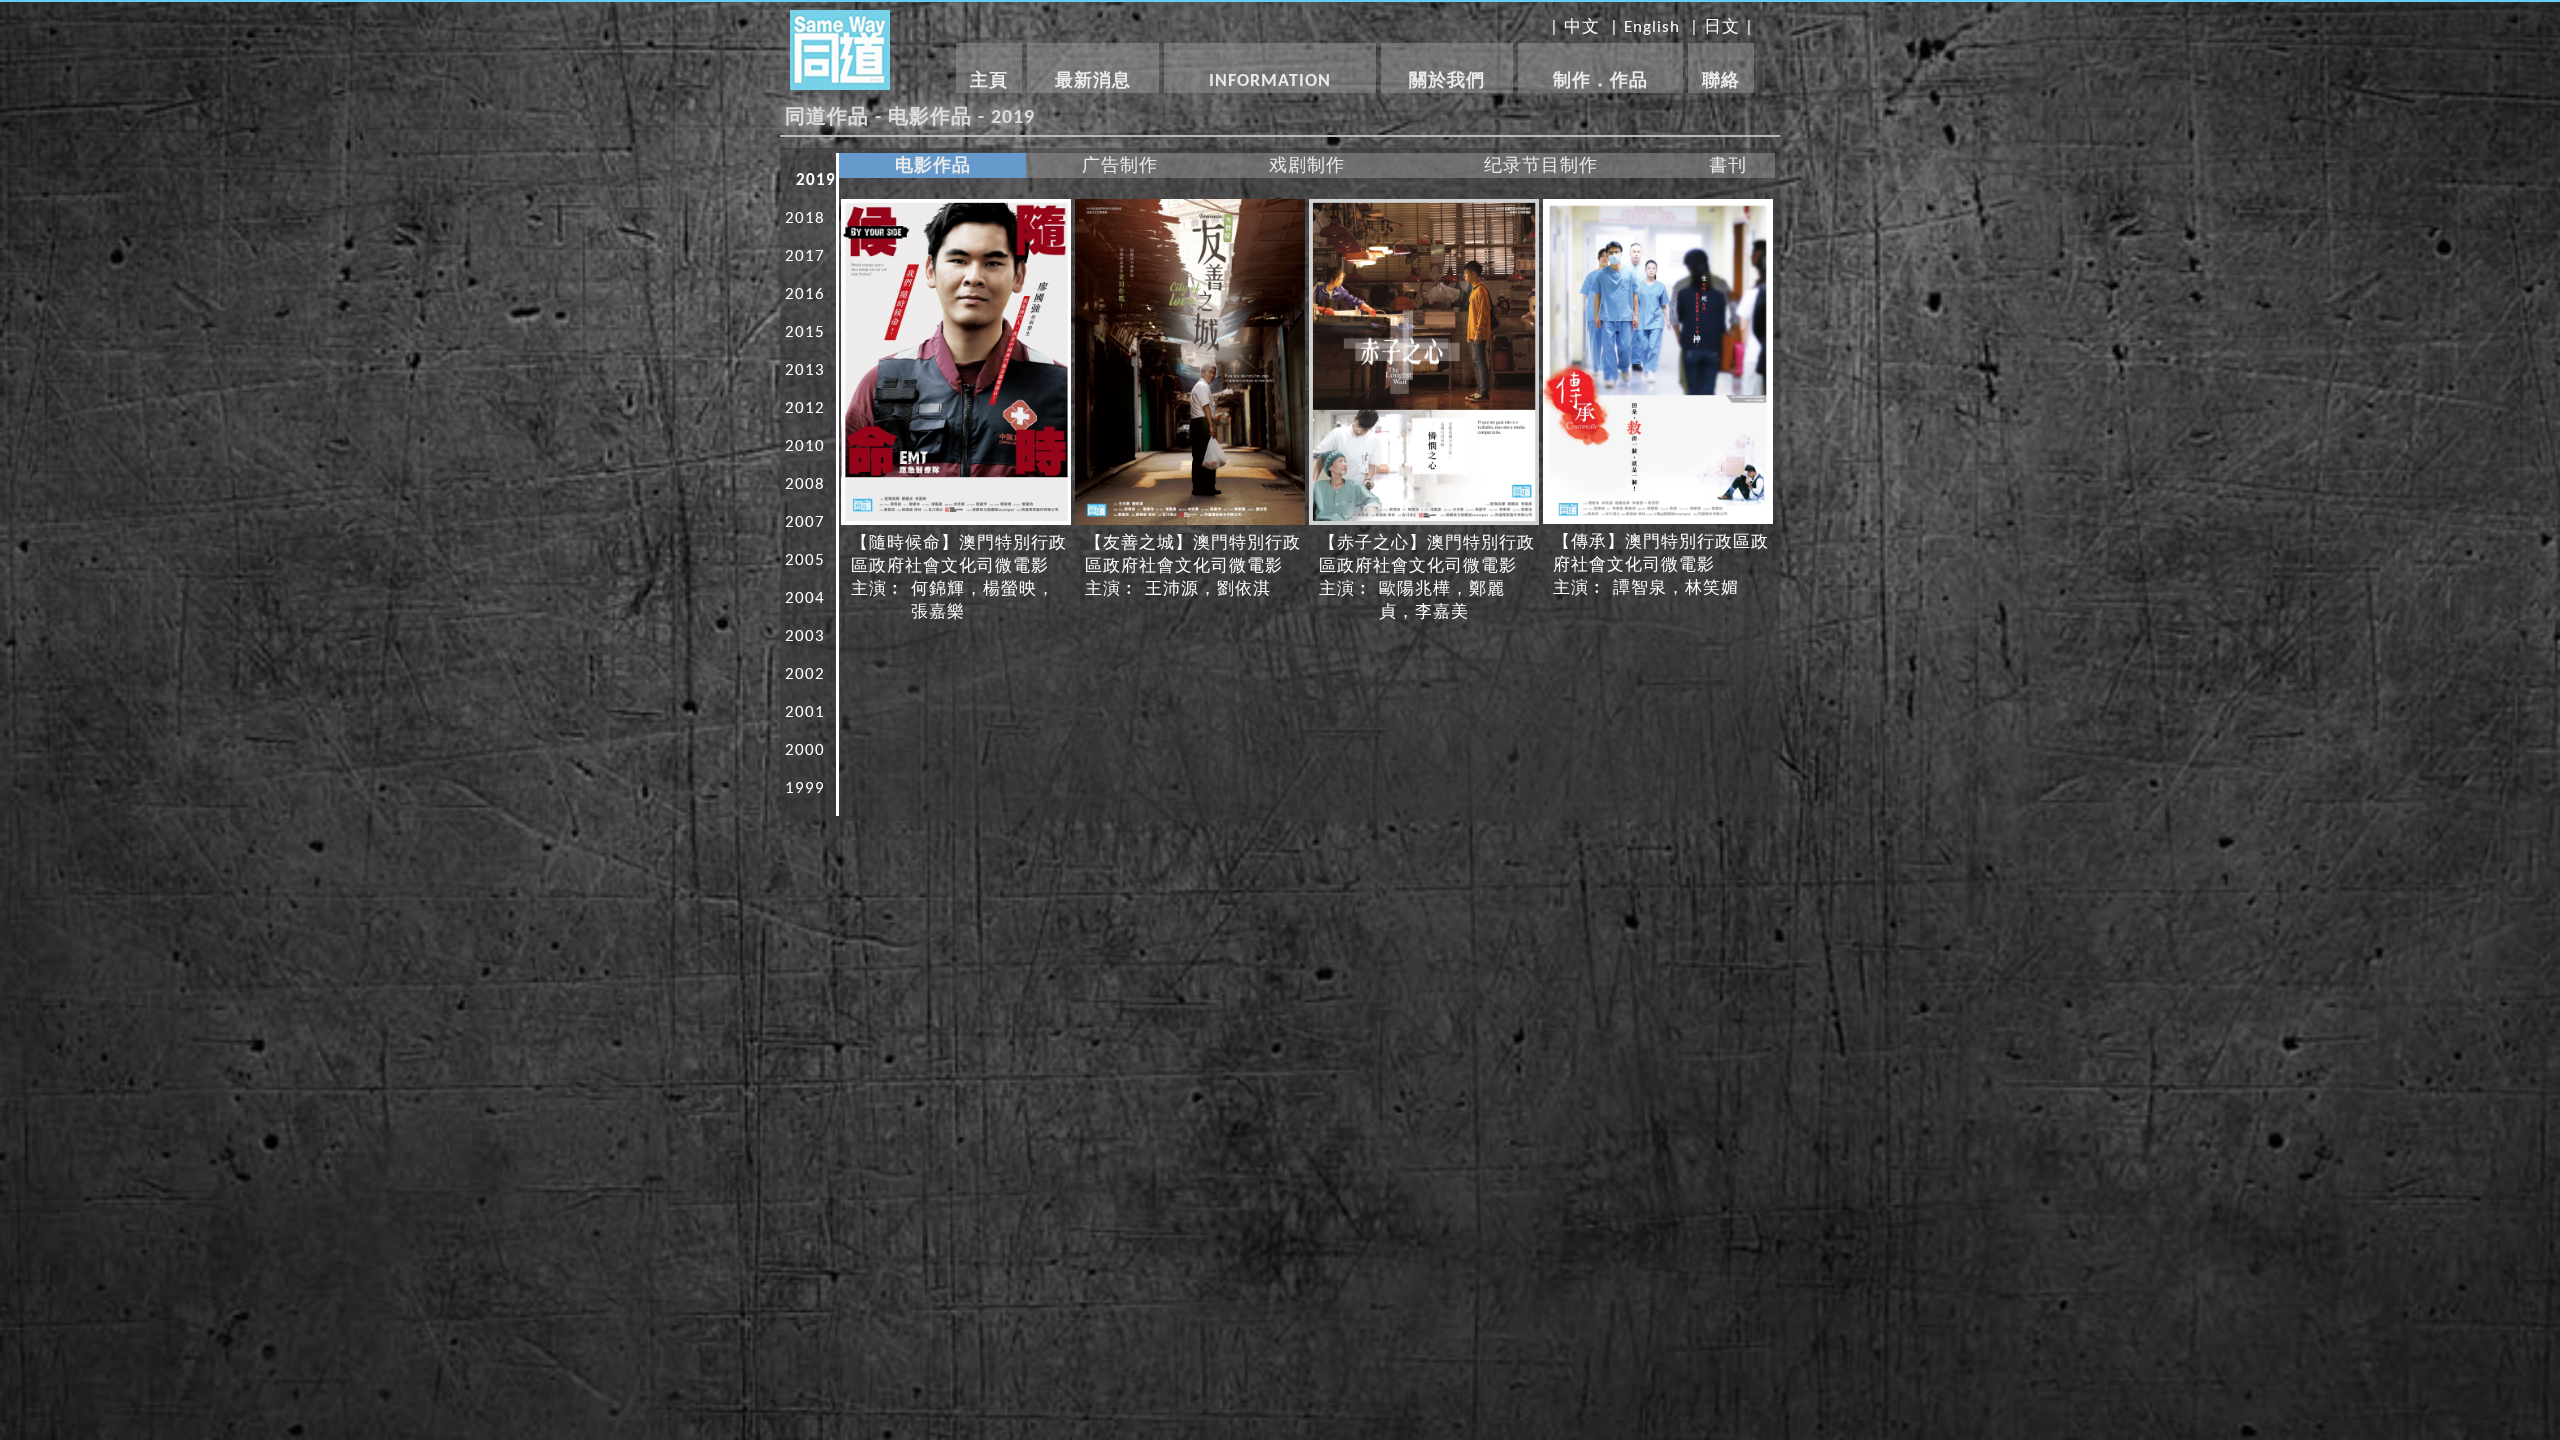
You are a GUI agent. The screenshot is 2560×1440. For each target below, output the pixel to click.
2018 (805, 218)
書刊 (1728, 166)
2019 (816, 180)
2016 (805, 294)
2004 (805, 598)
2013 (805, 370)
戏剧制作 (1307, 166)
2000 (805, 750)
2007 (805, 522)
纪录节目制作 (1541, 166)
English (1652, 27)
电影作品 (933, 166)
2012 (805, 408)
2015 (805, 332)
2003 (805, 636)
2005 (805, 560)
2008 (805, 484)
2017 (805, 256)
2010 (805, 446)
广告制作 (1120, 166)
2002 (805, 674)
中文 (1582, 27)
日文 (1722, 27)
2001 (805, 712)
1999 (805, 788)
